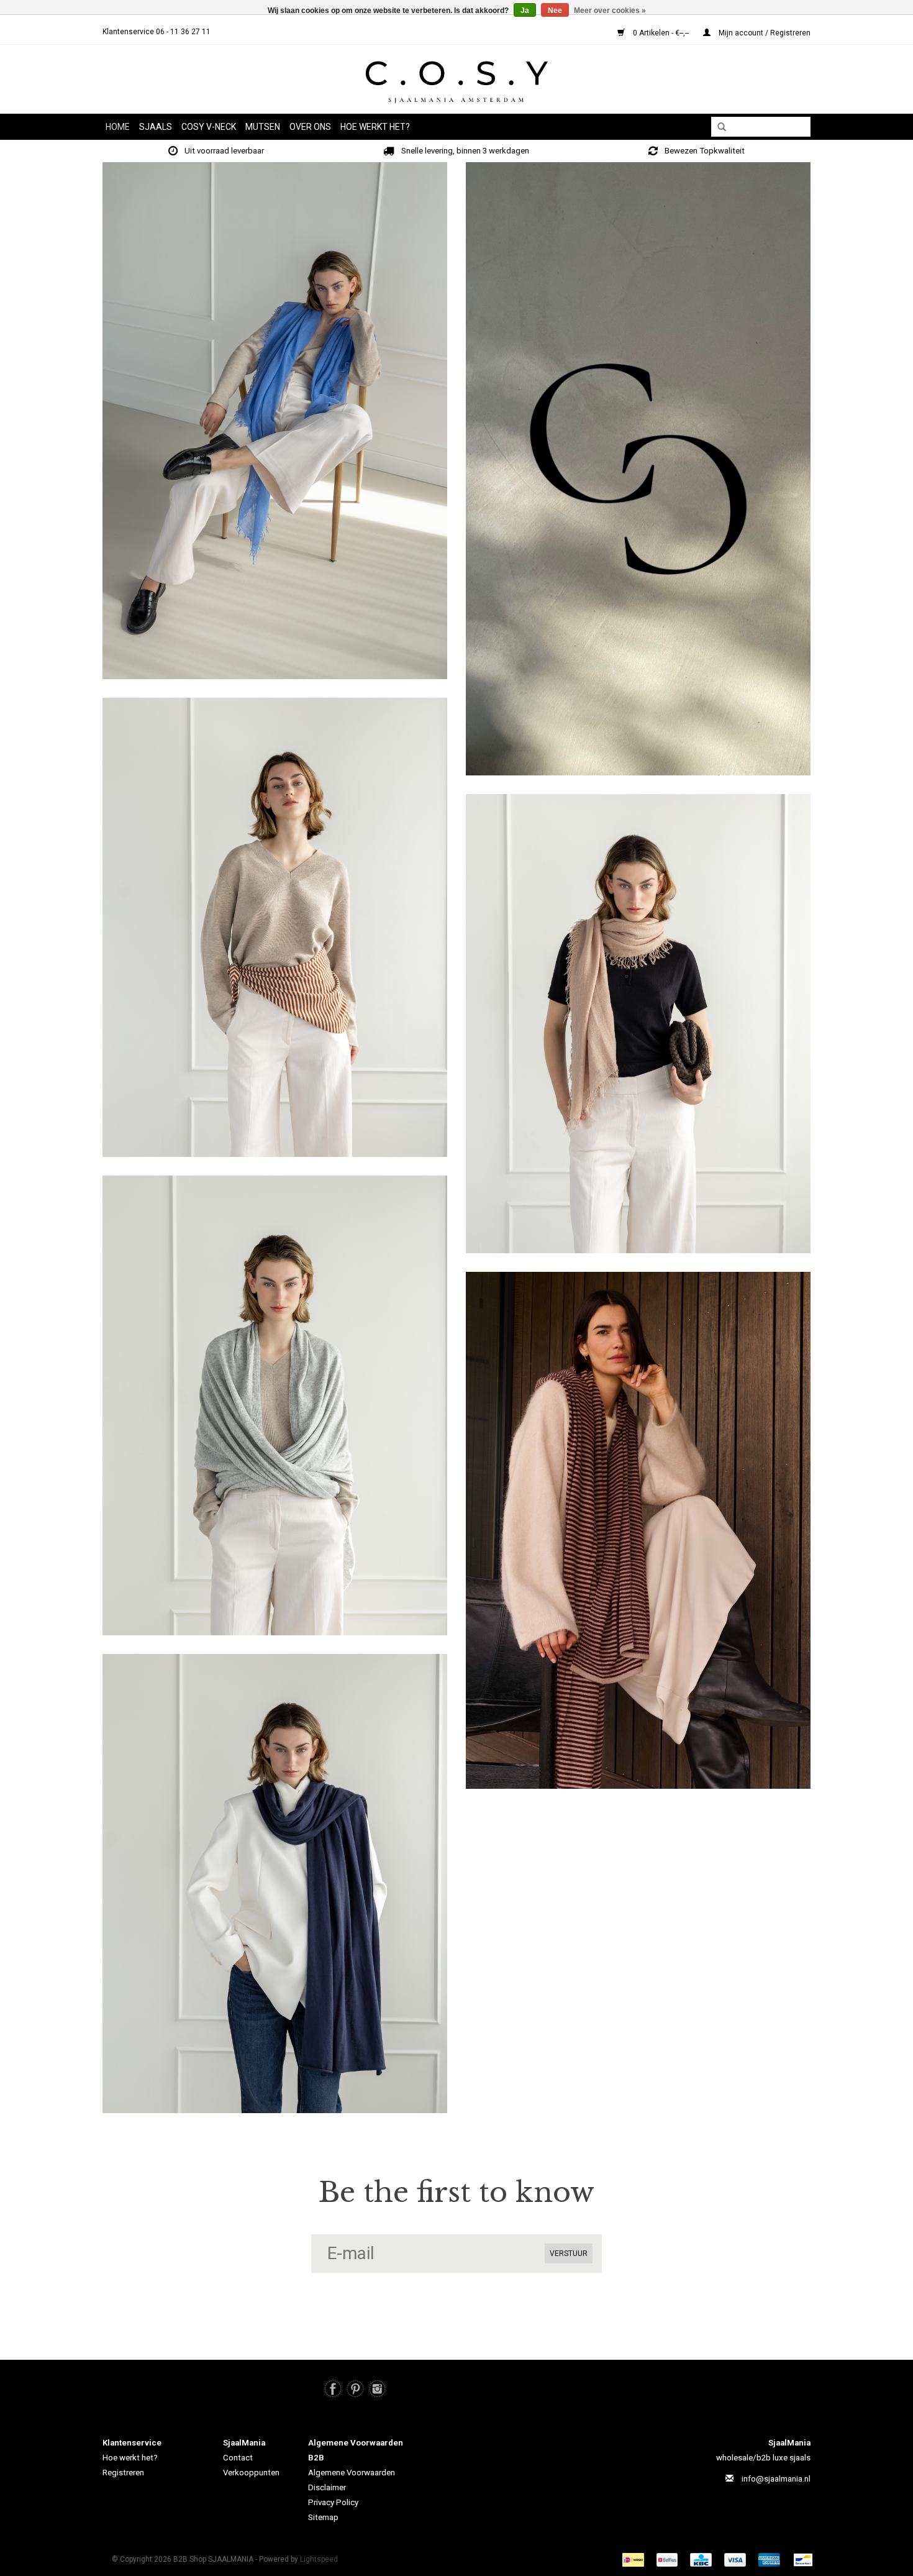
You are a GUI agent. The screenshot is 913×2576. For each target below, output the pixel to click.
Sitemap (323, 2517)
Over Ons (310, 127)
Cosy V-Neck (209, 127)
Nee (555, 11)
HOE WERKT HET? (375, 127)
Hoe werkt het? (130, 2458)
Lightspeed (319, 2559)
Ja (525, 11)
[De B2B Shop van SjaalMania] (457, 82)
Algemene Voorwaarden (352, 2473)
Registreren (123, 2473)
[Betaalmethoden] (635, 2559)
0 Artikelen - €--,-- (661, 33)
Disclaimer (327, 2487)
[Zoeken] (717, 127)
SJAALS (156, 127)
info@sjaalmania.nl (776, 2479)
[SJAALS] (275, 927)
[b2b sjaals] (275, 421)
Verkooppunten (251, 2473)
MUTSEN (263, 127)
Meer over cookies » (610, 11)
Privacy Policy (333, 2502)
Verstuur (569, 2254)
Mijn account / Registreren (764, 33)
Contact (238, 2458)
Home (118, 127)
